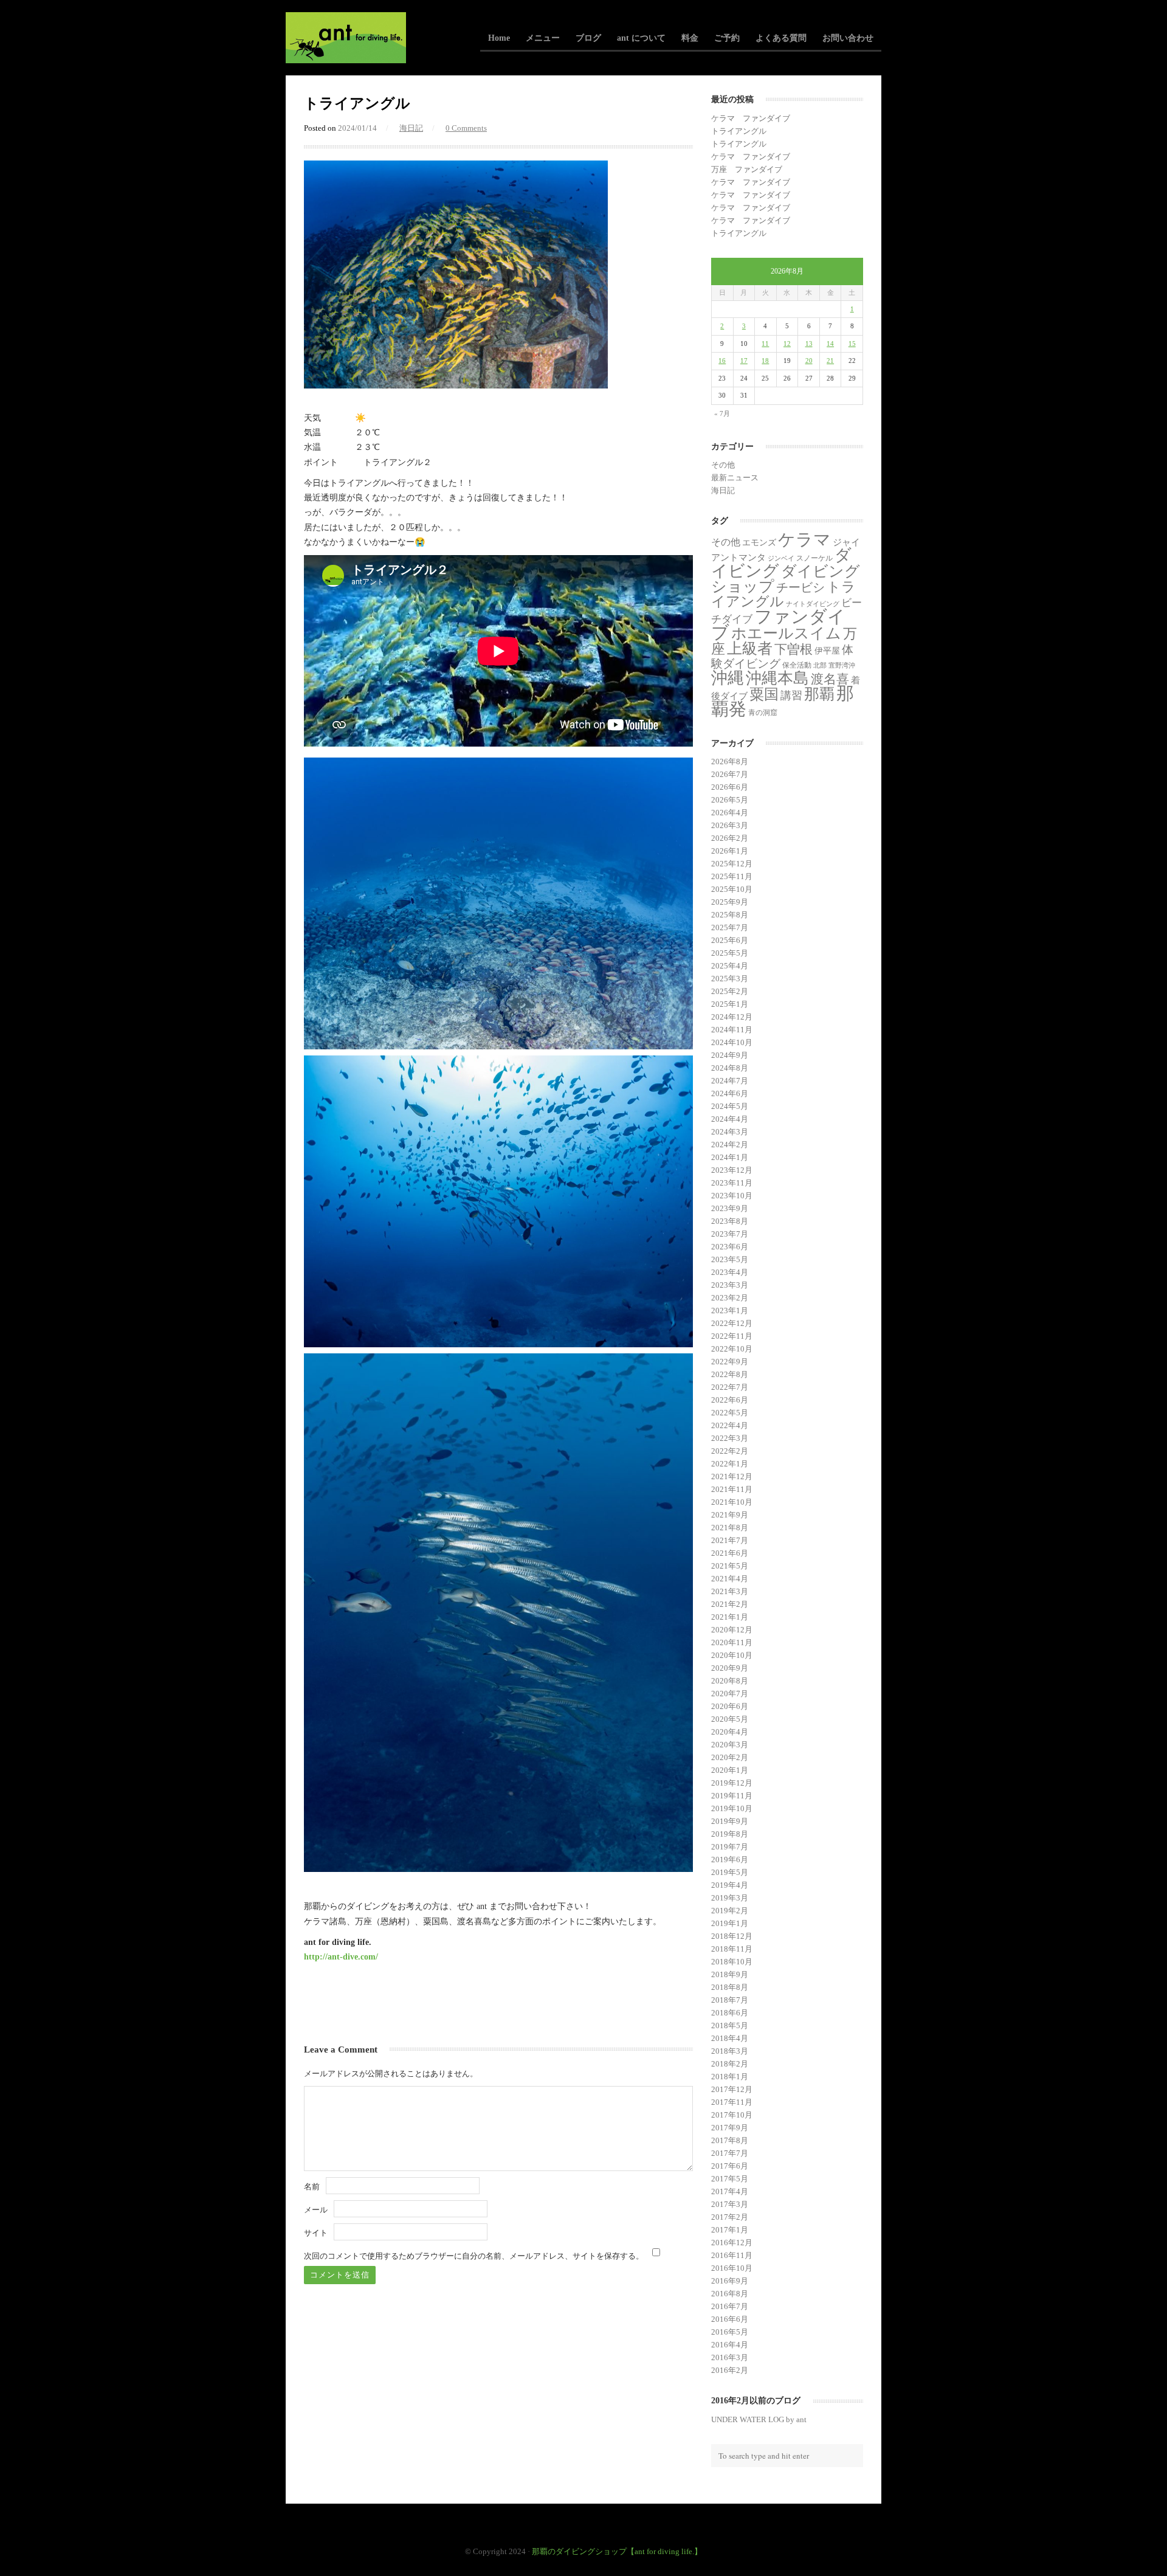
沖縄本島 (777, 678)
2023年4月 (730, 1272)
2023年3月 (730, 1285)
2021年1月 (730, 1617)
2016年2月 (730, 2370)
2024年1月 (730, 1157)
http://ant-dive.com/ (341, 1956)
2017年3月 (730, 2204)
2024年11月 (732, 1030)
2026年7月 (730, 774)
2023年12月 (732, 1170)
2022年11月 (732, 1336)
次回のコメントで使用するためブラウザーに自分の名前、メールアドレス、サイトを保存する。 (474, 2256)
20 (809, 361)
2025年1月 (730, 1004)
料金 (690, 38)
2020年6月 (730, 1706)
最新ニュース (735, 478)
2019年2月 (730, 1911)
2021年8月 (730, 1528)
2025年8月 (730, 915)
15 (852, 344)
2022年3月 (730, 1438)
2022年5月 (730, 1413)
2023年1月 (730, 1310)
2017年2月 (730, 2217)
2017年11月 (732, 2102)
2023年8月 (730, 1221)
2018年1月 (730, 2077)
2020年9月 (730, 1668)
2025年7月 (730, 927)
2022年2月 (730, 1451)
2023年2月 (730, 1298)
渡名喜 (830, 679)
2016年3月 (730, 2357)
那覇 (819, 694)
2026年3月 (730, 825)
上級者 (750, 648)
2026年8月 (730, 761)
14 (830, 344)
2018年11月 (732, 1949)
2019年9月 (730, 1821)
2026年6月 (730, 787)
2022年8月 (730, 1374)
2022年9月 (730, 1362)
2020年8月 (730, 1681)
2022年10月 (732, 1349)
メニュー (543, 38)
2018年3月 (730, 2051)
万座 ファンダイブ (747, 169)
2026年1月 (730, 851)
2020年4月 (730, 1732)
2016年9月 (730, 2281)
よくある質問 (781, 38)
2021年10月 (732, 1502)
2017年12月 (732, 2089)
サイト (316, 2233)
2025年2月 (730, 991)
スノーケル (814, 558)
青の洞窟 (763, 713)
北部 (820, 665)
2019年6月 (730, 1859)
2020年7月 (730, 1694)
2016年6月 (730, 2319)
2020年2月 (730, 1757)
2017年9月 (730, 2128)
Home (499, 38)
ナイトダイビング (813, 604)
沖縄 (728, 678)
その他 (723, 465)
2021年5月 (730, 1566)
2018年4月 (730, 2038)
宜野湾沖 (842, 665)
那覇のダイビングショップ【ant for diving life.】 (617, 2551)
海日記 (411, 128)
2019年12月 (732, 1783)
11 (765, 344)
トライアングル (739, 131)
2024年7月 (730, 1081)
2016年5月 (730, 2332)
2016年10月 (732, 2268)
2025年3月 (730, 979)
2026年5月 (730, 800)
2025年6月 (730, 940)
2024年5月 (730, 1106)
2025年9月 (730, 902)
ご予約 (727, 38)
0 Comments (466, 128)
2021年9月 (730, 1515)
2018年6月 (730, 2013)
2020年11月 (732, 1642)
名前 (312, 2187)
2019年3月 (730, 1898)
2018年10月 (732, 1962)
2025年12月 (732, 864)
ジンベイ (781, 558)
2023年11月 (732, 1183)
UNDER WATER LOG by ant (759, 2419)
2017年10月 (732, 2115)
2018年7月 (730, 2000)
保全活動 (797, 665)
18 (765, 361)
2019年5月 (730, 1872)
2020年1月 (730, 1770)
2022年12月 (732, 1323)
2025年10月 (732, 889)
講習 (791, 696)
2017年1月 (730, 2230)
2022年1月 (730, 1464)
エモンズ (759, 543)
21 (830, 361)
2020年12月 (732, 1630)
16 (722, 361)
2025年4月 (730, 966)
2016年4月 (730, 2345)
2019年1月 (730, 1923)
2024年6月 (730, 1093)
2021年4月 (730, 1579)
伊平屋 (827, 651)
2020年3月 (730, 1745)
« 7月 (722, 413)
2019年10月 (732, 1808)
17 (744, 361)
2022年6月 (730, 1400)
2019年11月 (732, 1796)
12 (787, 344)
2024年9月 (730, 1055)
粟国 (764, 694)
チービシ (800, 587)
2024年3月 (730, 1132)
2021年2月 (730, 1604)
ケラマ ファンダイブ (751, 118)
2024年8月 (730, 1068)
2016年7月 (730, 2306)
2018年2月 (730, 2064)
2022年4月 (730, 1425)
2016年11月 (732, 2255)
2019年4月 (730, 1885)
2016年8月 (730, 2294)
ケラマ (804, 540)
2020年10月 (732, 1655)
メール (316, 2210)
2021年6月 (730, 1553)
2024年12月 (732, 1017)
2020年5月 (730, 1719)
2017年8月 (730, 2140)
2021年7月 (730, 1540)
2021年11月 (732, 1489)
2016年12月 (732, 2243)
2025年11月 (732, 876)
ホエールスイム (786, 633)
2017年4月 (730, 2191)
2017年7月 (730, 2153)
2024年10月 (732, 1042)
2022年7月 (730, 1387)
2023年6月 (730, 1247)
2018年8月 (730, 1987)
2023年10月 (732, 1196)
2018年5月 (730, 2025)
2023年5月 (730, 1259)
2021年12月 (732, 1476)
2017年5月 (730, 2179)
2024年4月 (730, 1119)
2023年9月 (730, 1208)
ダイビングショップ (786, 578)
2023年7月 (730, 1234)
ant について (641, 38)
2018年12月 (732, 1936)
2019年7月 (730, 1847)
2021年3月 (730, 1591)
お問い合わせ (848, 38)
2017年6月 (730, 2166)
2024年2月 (730, 1145)
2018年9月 (730, 1974)
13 (809, 344)
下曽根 (793, 649)
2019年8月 (730, 1834)
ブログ (588, 38)
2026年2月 (730, 838)
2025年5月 (730, 953)
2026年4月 (730, 813)
